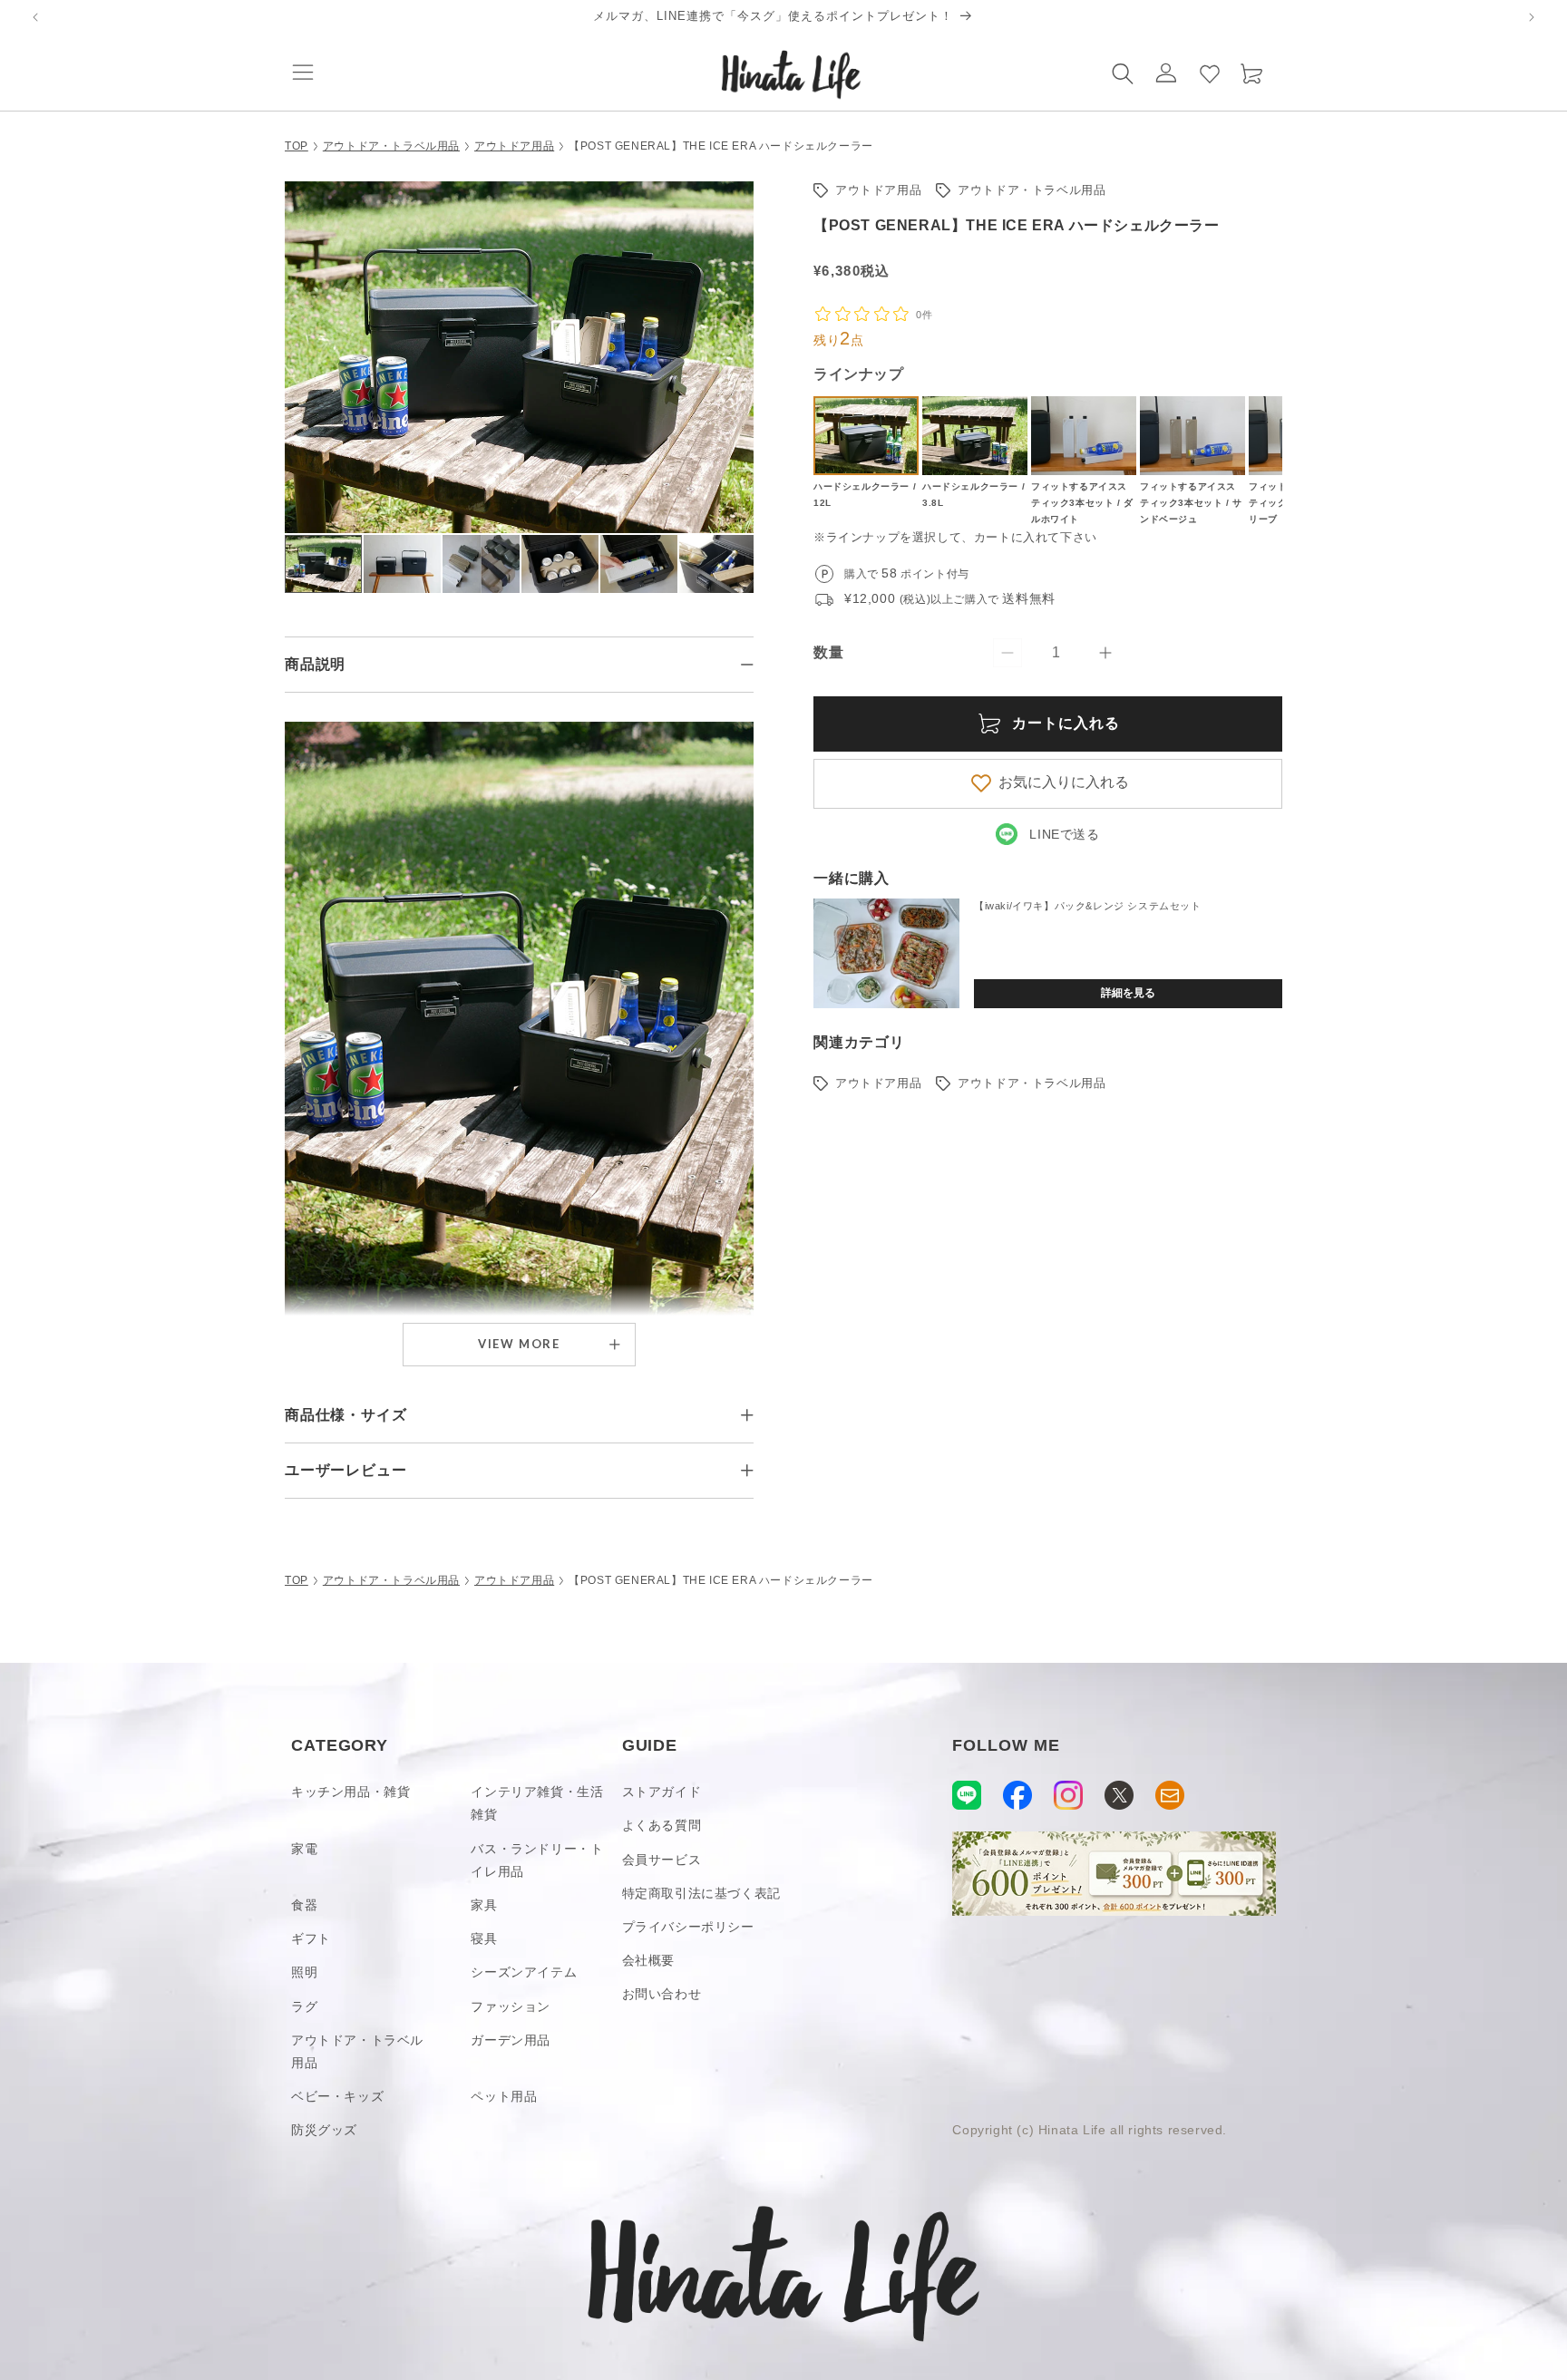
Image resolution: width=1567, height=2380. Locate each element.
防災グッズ (324, 2130)
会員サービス (662, 1860)
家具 (484, 1905)
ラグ (304, 2006)
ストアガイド (662, 1792)
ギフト (311, 1938)
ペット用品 (504, 2096)
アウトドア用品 (514, 146)
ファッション (511, 2006)
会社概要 (648, 1960)
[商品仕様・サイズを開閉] (747, 1415)
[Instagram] (1068, 1795)
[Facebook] (1017, 1795)
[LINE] (967, 1795)
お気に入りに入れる (1064, 782)
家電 (304, 1849)
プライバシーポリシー (688, 1927)
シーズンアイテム (524, 1972)
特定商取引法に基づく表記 (701, 1893)
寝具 (484, 1938)
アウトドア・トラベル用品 (391, 146)
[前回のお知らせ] (35, 17)
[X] (1119, 1795)
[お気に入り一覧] (1210, 73)
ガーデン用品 (511, 2040)
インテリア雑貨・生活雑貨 (537, 1803)
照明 (304, 1972)
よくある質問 (662, 1825)
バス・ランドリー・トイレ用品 (537, 1860)
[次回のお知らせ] (1532, 17)
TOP (297, 146)
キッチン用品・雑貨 (350, 1792)
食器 (304, 1905)
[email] (1170, 1795)
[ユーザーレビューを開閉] (747, 1471)
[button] (303, 73)
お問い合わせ (662, 1994)
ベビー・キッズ (337, 2096)
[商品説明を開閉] (747, 665)
